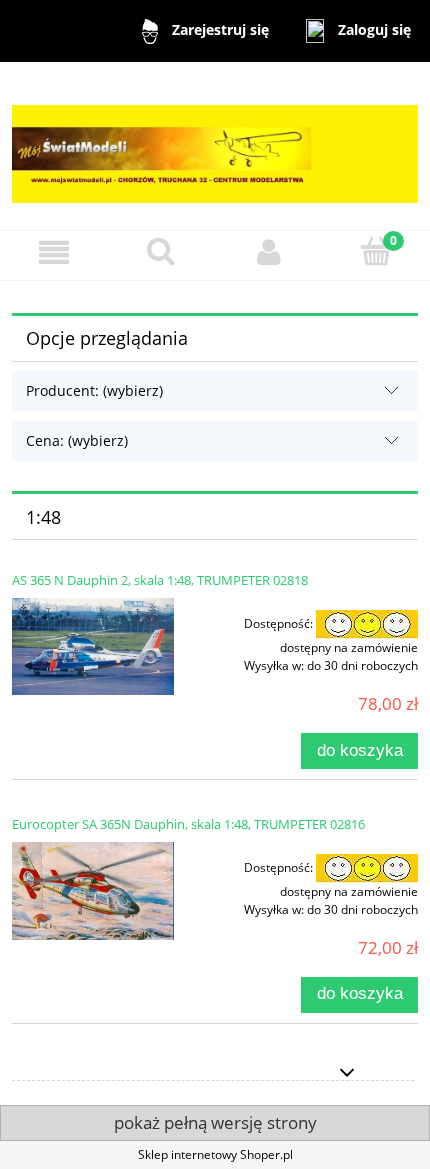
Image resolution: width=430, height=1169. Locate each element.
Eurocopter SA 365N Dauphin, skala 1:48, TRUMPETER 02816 (188, 824)
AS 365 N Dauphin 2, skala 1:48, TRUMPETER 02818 (160, 580)
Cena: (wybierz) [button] (77, 440)
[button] (54, 252)
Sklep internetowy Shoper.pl (215, 1154)
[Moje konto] (269, 252)
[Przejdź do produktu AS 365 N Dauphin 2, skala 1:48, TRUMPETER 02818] (93, 646)
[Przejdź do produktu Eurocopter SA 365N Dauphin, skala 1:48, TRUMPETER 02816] (93, 891)
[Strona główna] (215, 144)
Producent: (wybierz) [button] (94, 390)
